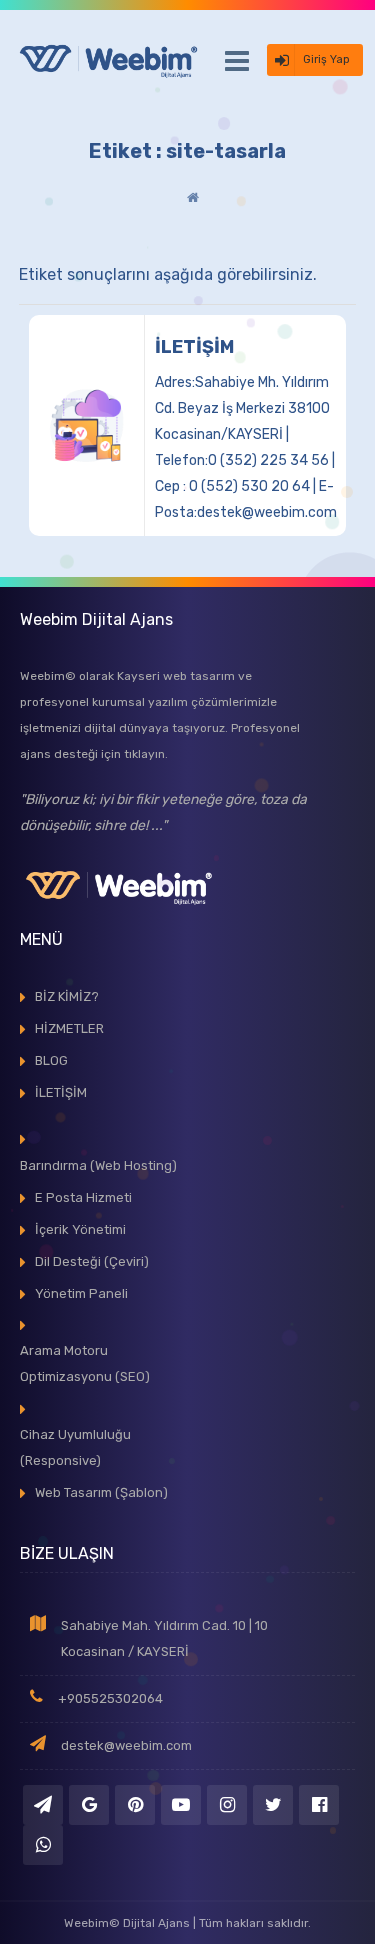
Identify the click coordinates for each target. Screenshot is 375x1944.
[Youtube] (181, 1805)
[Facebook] (319, 1805)
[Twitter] (273, 1805)
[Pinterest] (135, 1805)
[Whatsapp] (43, 1845)
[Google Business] (89, 1805)
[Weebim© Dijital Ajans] (110, 60)
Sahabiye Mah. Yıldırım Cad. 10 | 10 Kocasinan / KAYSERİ (164, 1638)
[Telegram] (43, 1805)
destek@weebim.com (126, 1745)
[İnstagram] (227, 1805)
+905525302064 (110, 1698)
